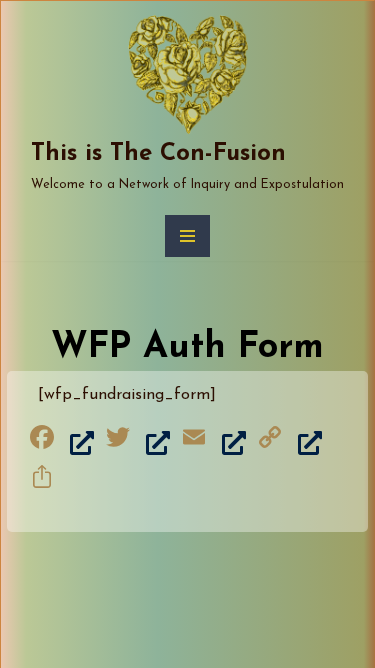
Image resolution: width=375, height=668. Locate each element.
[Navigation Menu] (187, 236)
